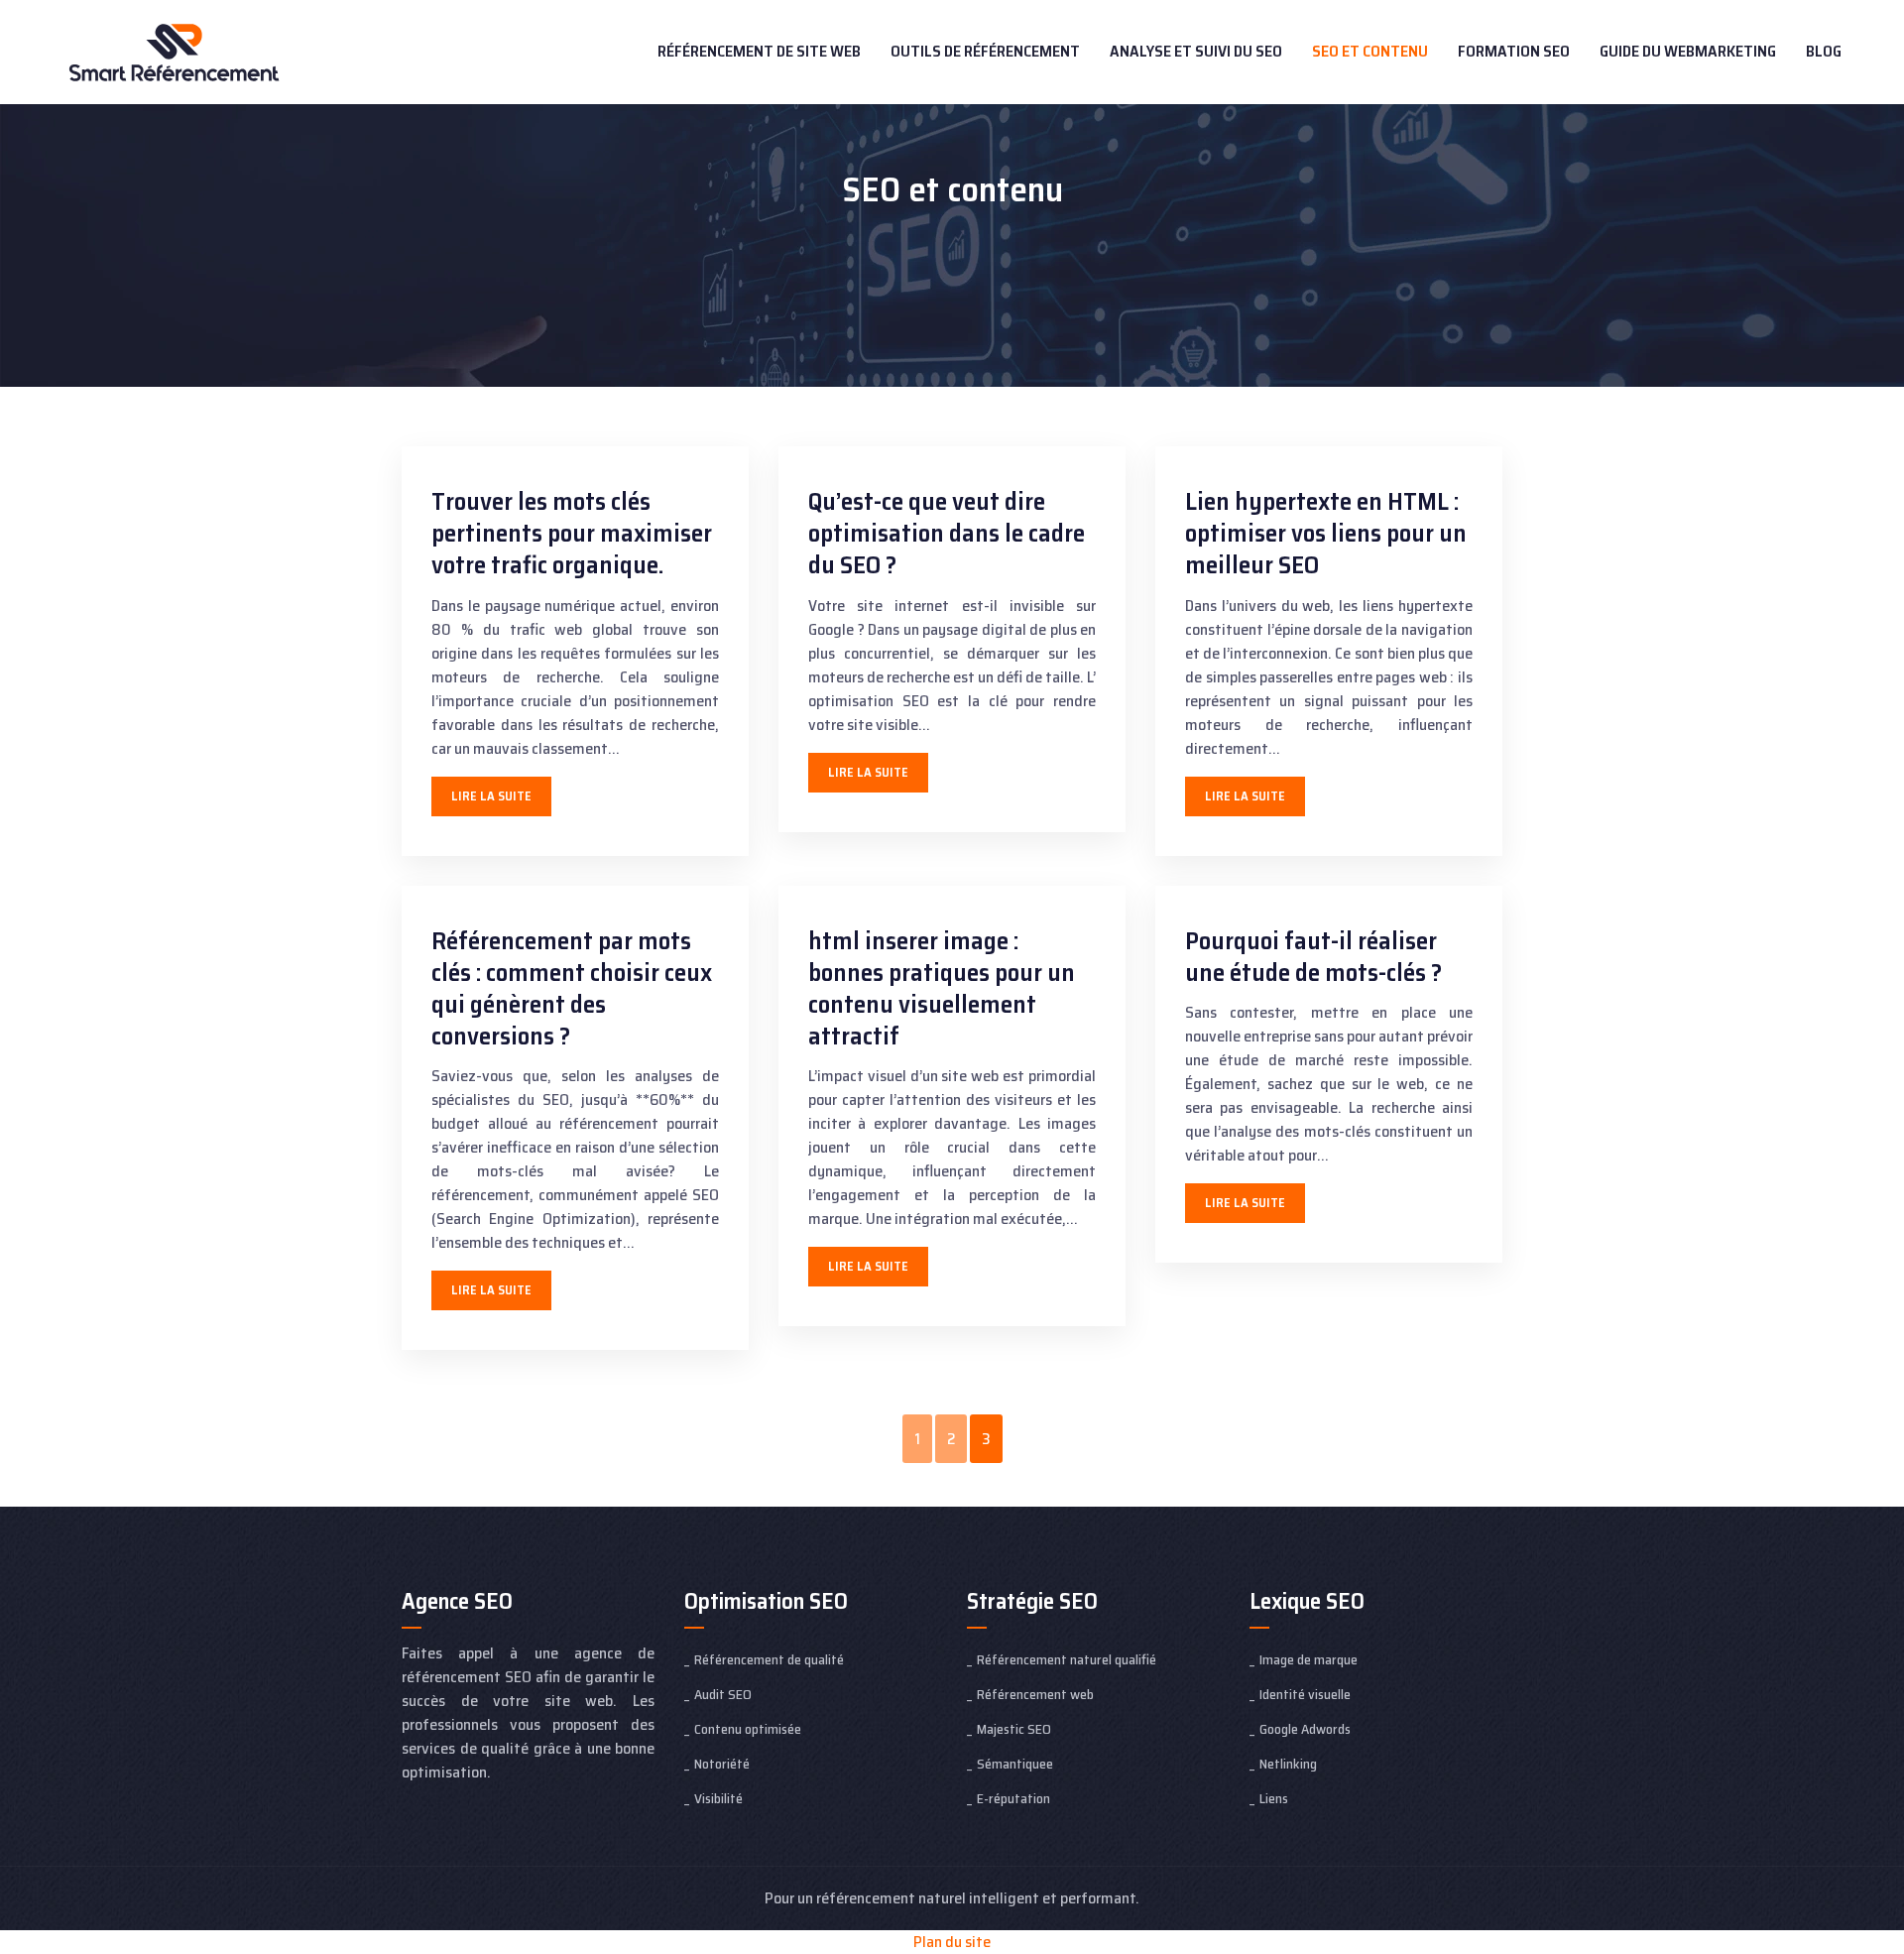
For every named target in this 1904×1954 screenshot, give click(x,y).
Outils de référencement (985, 51)
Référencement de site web (759, 51)
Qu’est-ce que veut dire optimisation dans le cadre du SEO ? (947, 533)
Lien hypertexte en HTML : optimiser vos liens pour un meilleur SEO (1326, 533)
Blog (1824, 51)
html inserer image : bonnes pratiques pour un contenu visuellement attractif (942, 988)
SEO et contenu (1370, 51)
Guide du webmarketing (1688, 51)
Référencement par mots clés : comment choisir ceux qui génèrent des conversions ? (572, 988)
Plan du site (952, 1942)
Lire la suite (491, 796)
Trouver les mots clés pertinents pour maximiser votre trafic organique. (572, 533)
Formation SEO (1514, 51)
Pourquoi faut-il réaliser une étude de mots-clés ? (1313, 957)
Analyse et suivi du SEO (1196, 51)
